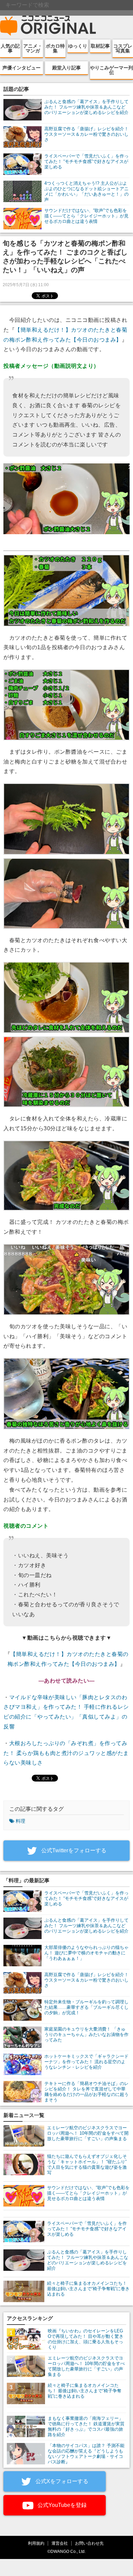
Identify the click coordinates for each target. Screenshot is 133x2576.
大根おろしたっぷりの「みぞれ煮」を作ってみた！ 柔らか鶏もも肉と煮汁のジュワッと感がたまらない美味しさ (66, 1753)
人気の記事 (10, 48)
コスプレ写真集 (123, 48)
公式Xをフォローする (61, 2481)
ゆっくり (78, 46)
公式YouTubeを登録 (61, 2505)
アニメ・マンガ (33, 48)
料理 (20, 1821)
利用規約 (36, 2543)
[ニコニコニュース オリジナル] (48, 26)
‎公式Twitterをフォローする (73, 1850)
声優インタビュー (21, 68)
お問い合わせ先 (89, 2543)
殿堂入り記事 (66, 68)
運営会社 (60, 2543)
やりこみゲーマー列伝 (112, 70)
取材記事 (100, 46)
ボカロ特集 (55, 48)
